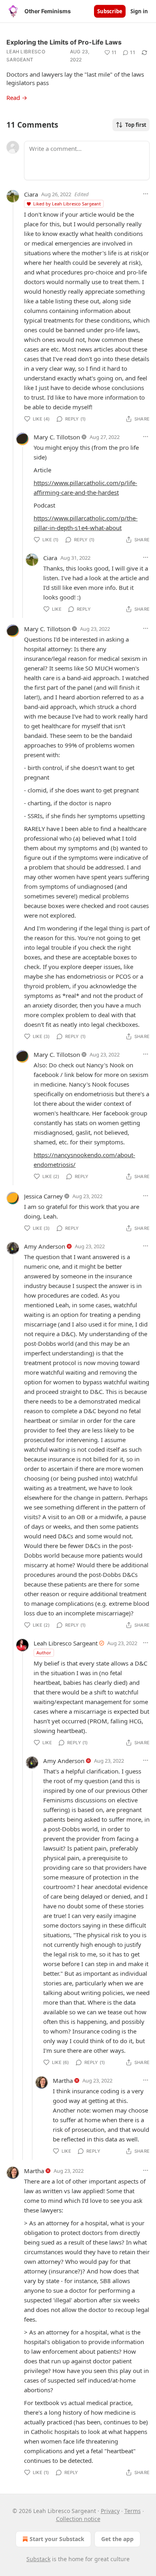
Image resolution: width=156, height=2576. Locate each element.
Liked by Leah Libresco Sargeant (67, 204)
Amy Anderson (45, 1246)
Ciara (31, 194)
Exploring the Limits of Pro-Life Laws (64, 42)
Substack (38, 2559)
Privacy (110, 2511)
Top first (136, 125)
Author (44, 1653)
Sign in (139, 11)
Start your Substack (57, 2539)
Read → (17, 98)
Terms (133, 2511)
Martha (63, 2080)
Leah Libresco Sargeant (26, 56)
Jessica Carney (43, 1196)
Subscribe (110, 11)
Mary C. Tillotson (57, 437)
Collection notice (78, 2519)
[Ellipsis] (146, 194)
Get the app (117, 2539)
